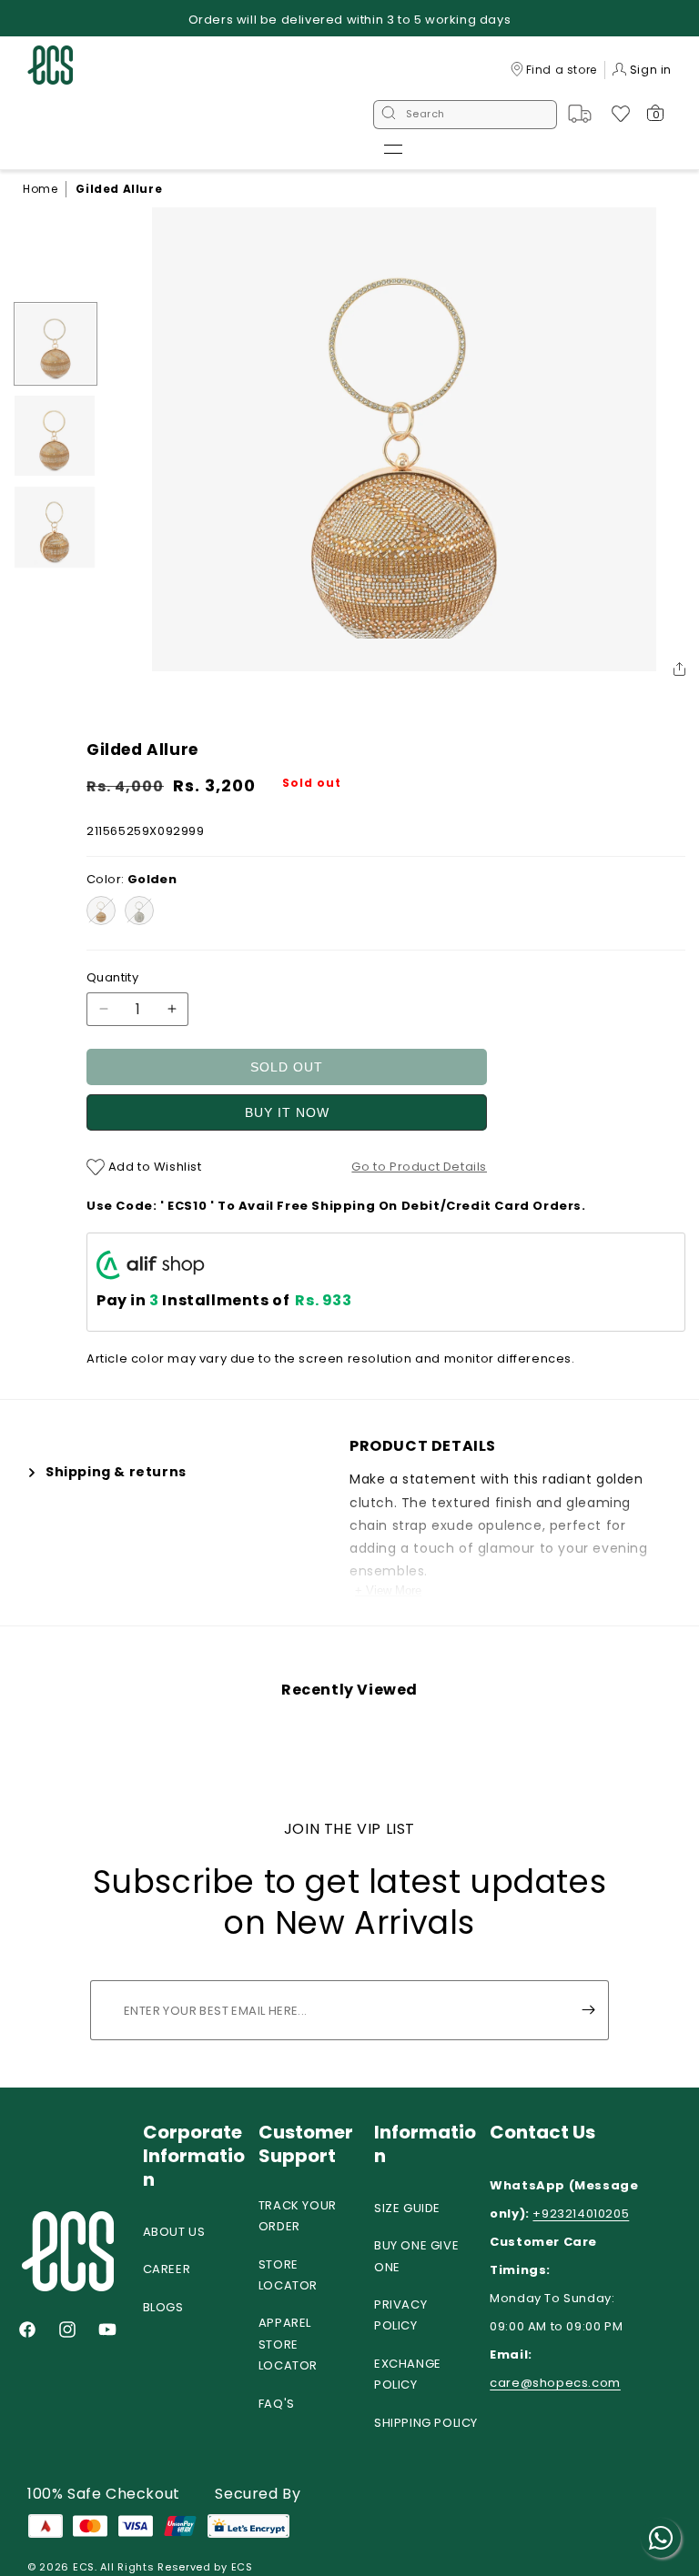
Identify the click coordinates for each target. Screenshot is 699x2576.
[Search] (389, 115)
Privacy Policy (400, 2315)
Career (167, 2269)
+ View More (388, 1590)
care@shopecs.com (555, 2383)
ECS (84, 2567)
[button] (393, 149)
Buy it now (287, 1112)
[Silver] (139, 911)
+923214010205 (581, 2214)
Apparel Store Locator (288, 2344)
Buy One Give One (416, 2256)
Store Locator (288, 2275)
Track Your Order (298, 2216)
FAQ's (277, 2404)
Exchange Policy (408, 2374)
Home (40, 189)
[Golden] (101, 911)
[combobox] (465, 115)
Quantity (112, 977)
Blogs (163, 2307)
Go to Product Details (419, 1167)
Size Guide (407, 2208)
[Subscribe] (588, 2010)
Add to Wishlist (153, 1167)
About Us (174, 2232)
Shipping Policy (426, 2423)
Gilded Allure (119, 189)
